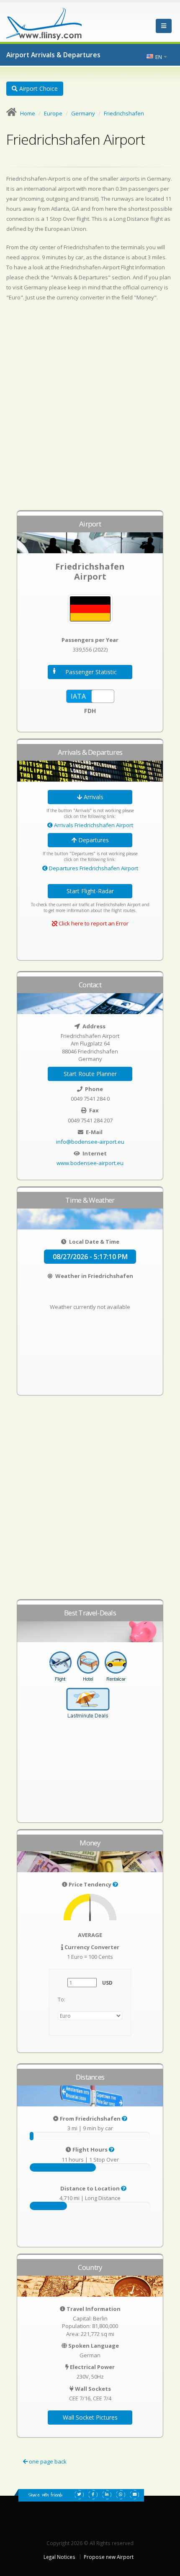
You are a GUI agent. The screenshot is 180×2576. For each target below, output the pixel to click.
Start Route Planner (90, 1074)
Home (28, 113)
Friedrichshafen (124, 113)
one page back (47, 2461)
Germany (83, 113)
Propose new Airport (109, 2557)
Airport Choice (38, 88)
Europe (53, 113)
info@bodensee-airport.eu (90, 1142)
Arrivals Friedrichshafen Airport (93, 825)
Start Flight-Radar (90, 891)
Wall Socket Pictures (90, 2417)
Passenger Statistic (91, 672)
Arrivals (93, 797)
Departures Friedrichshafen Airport (93, 868)
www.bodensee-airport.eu (90, 1163)
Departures (93, 840)
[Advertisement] (90, 410)
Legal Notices (59, 2557)
